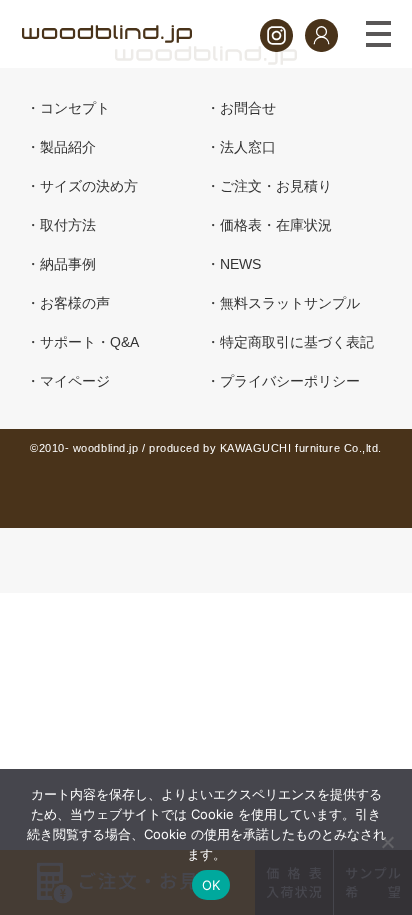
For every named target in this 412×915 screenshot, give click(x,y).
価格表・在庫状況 (276, 225)
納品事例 (68, 264)
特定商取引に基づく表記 (297, 342)
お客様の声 (75, 303)
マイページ (75, 381)
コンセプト (75, 108)
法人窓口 (248, 147)
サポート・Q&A (89, 342)
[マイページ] (321, 46)
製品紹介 (68, 147)
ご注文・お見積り (276, 186)
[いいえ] (387, 842)
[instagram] (276, 46)
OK (211, 885)
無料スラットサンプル (290, 303)
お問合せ (248, 108)
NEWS (240, 264)
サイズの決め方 (89, 186)
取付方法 (68, 225)
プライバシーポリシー (290, 381)
